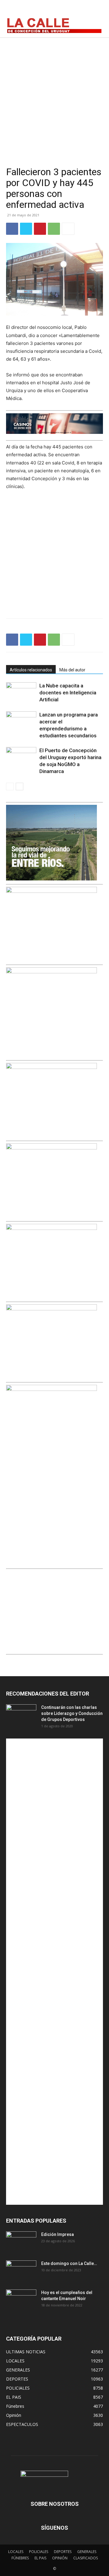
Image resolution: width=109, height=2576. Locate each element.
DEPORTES (63, 2552)
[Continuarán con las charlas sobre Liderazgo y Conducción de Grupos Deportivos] (21, 1715)
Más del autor (72, 670)
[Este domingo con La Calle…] (21, 2271)
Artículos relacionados (31, 670)
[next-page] (20, 787)
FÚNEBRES (20, 2558)
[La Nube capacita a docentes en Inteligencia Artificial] (21, 693)
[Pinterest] (40, 229)
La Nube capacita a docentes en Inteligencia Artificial (68, 693)
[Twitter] (96, 10)
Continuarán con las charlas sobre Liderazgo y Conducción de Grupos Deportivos (72, 1713)
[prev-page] (10, 787)
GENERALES (87, 2552)
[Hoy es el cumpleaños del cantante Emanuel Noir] (21, 2300)
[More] (68, 229)
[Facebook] (69, 10)
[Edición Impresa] (21, 2242)
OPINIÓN (60, 2558)
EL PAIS (40, 2558)
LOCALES (16, 2552)
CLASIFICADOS (86, 2558)
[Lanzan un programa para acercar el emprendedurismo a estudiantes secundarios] (21, 722)
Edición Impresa (58, 2234)
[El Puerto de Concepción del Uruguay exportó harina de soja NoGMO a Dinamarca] (21, 757)
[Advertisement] (54, 95)
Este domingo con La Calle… (69, 2263)
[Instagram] (82, 10)
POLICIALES (39, 2552)
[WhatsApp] (54, 229)
